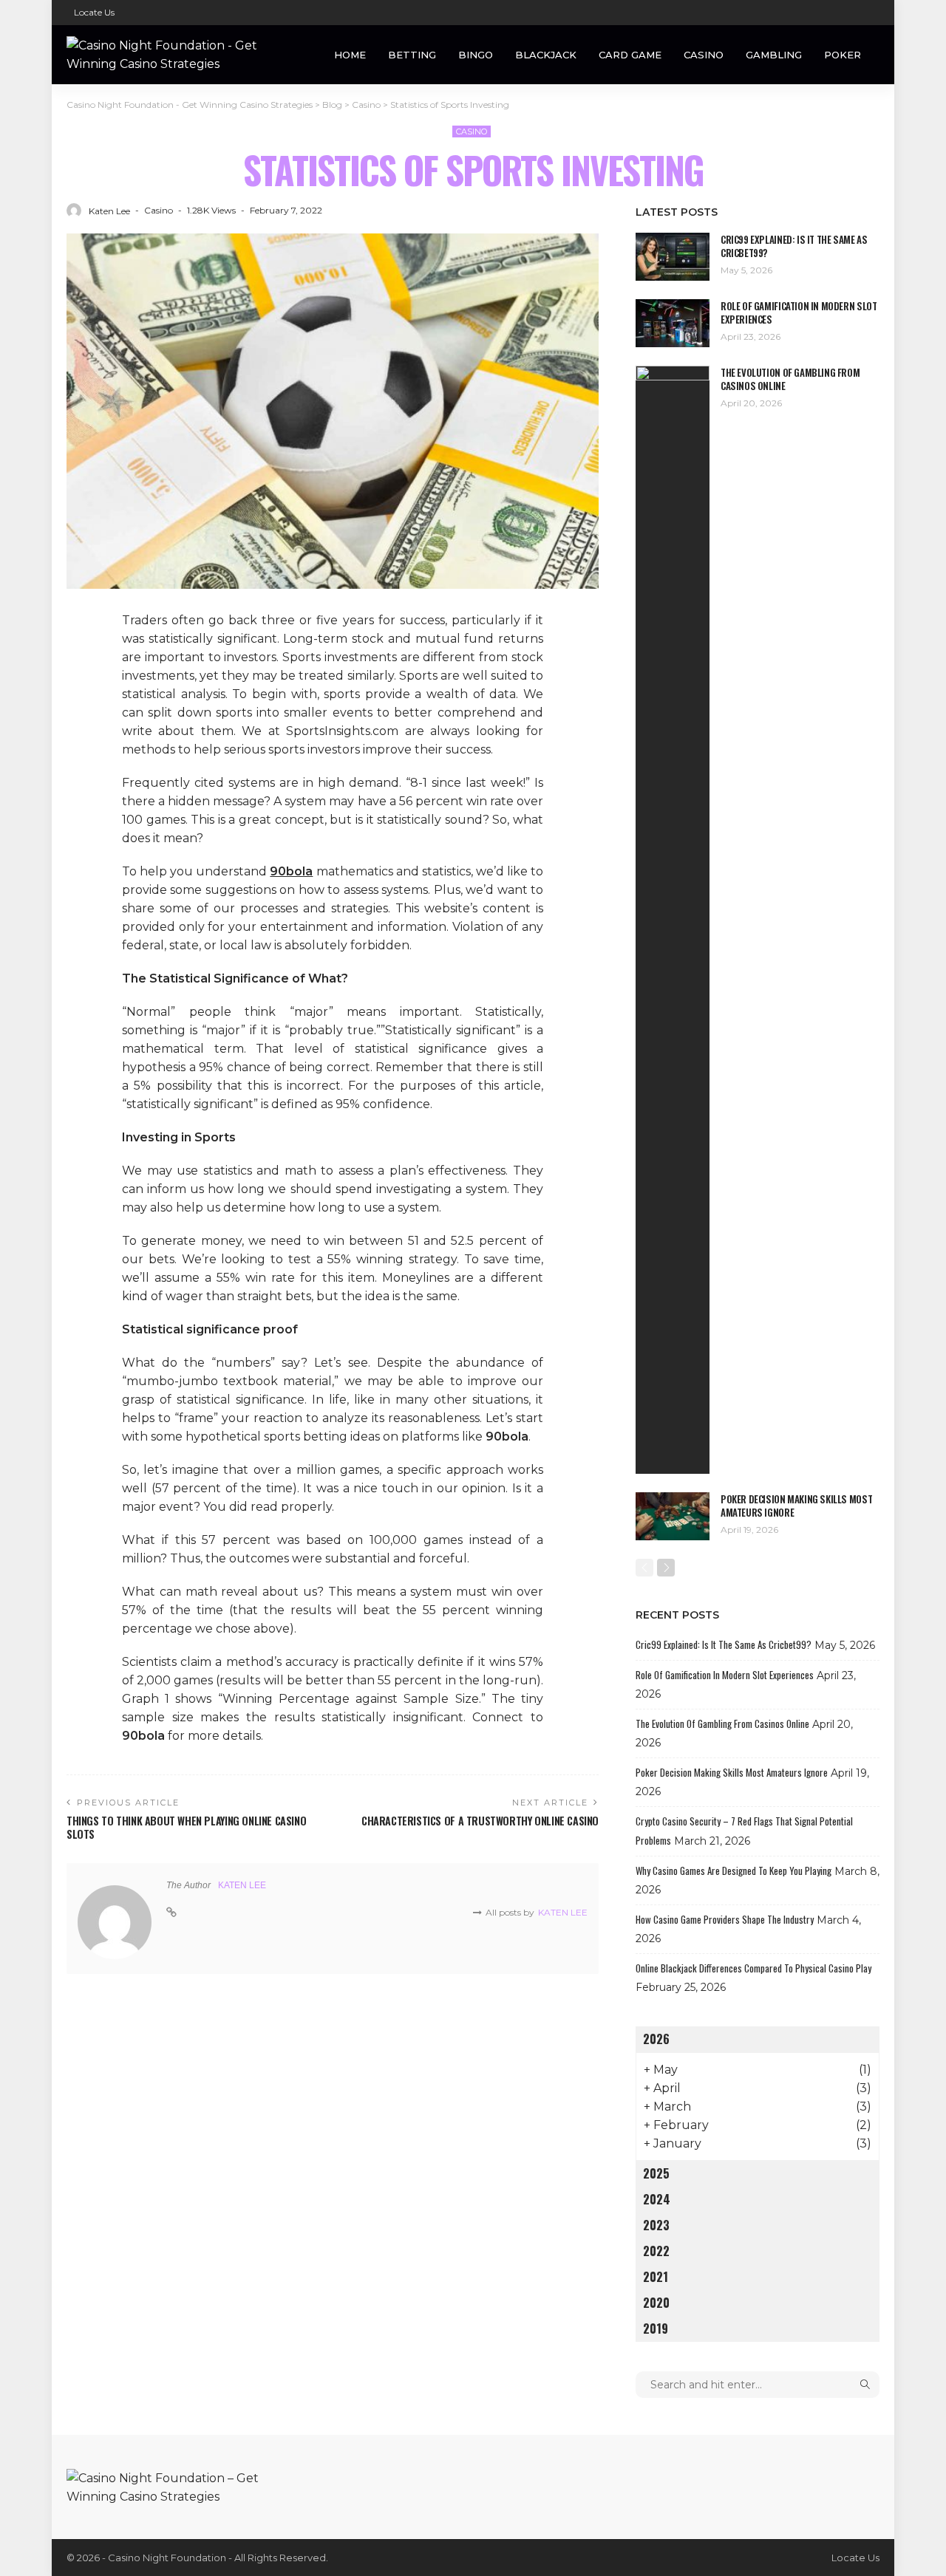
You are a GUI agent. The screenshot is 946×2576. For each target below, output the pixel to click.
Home (350, 55)
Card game (630, 55)
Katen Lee (109, 211)
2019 (656, 2329)
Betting (412, 55)
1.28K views (211, 210)
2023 (656, 2225)
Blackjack (546, 55)
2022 (656, 2251)
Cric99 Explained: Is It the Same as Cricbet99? (794, 246)
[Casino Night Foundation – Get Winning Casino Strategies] (177, 2486)
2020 (656, 2303)
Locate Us (94, 12)
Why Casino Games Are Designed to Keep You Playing (734, 1870)
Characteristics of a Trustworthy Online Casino (480, 1821)
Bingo (476, 55)
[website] (171, 1913)
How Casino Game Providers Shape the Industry (725, 1919)
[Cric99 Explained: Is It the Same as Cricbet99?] (673, 257)
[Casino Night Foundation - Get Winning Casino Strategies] (177, 55)
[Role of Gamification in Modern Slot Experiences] (673, 323)
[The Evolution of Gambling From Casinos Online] (673, 920)
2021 (656, 2277)
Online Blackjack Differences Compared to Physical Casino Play (753, 1968)
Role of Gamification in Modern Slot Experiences (799, 312)
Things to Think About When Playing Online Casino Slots (186, 1827)
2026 (656, 2039)
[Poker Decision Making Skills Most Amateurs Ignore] (673, 1516)
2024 (657, 2199)
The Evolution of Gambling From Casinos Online (790, 379)
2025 (656, 2173)
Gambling (774, 55)
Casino (704, 55)
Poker (843, 55)
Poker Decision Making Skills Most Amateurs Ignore (796, 1506)
